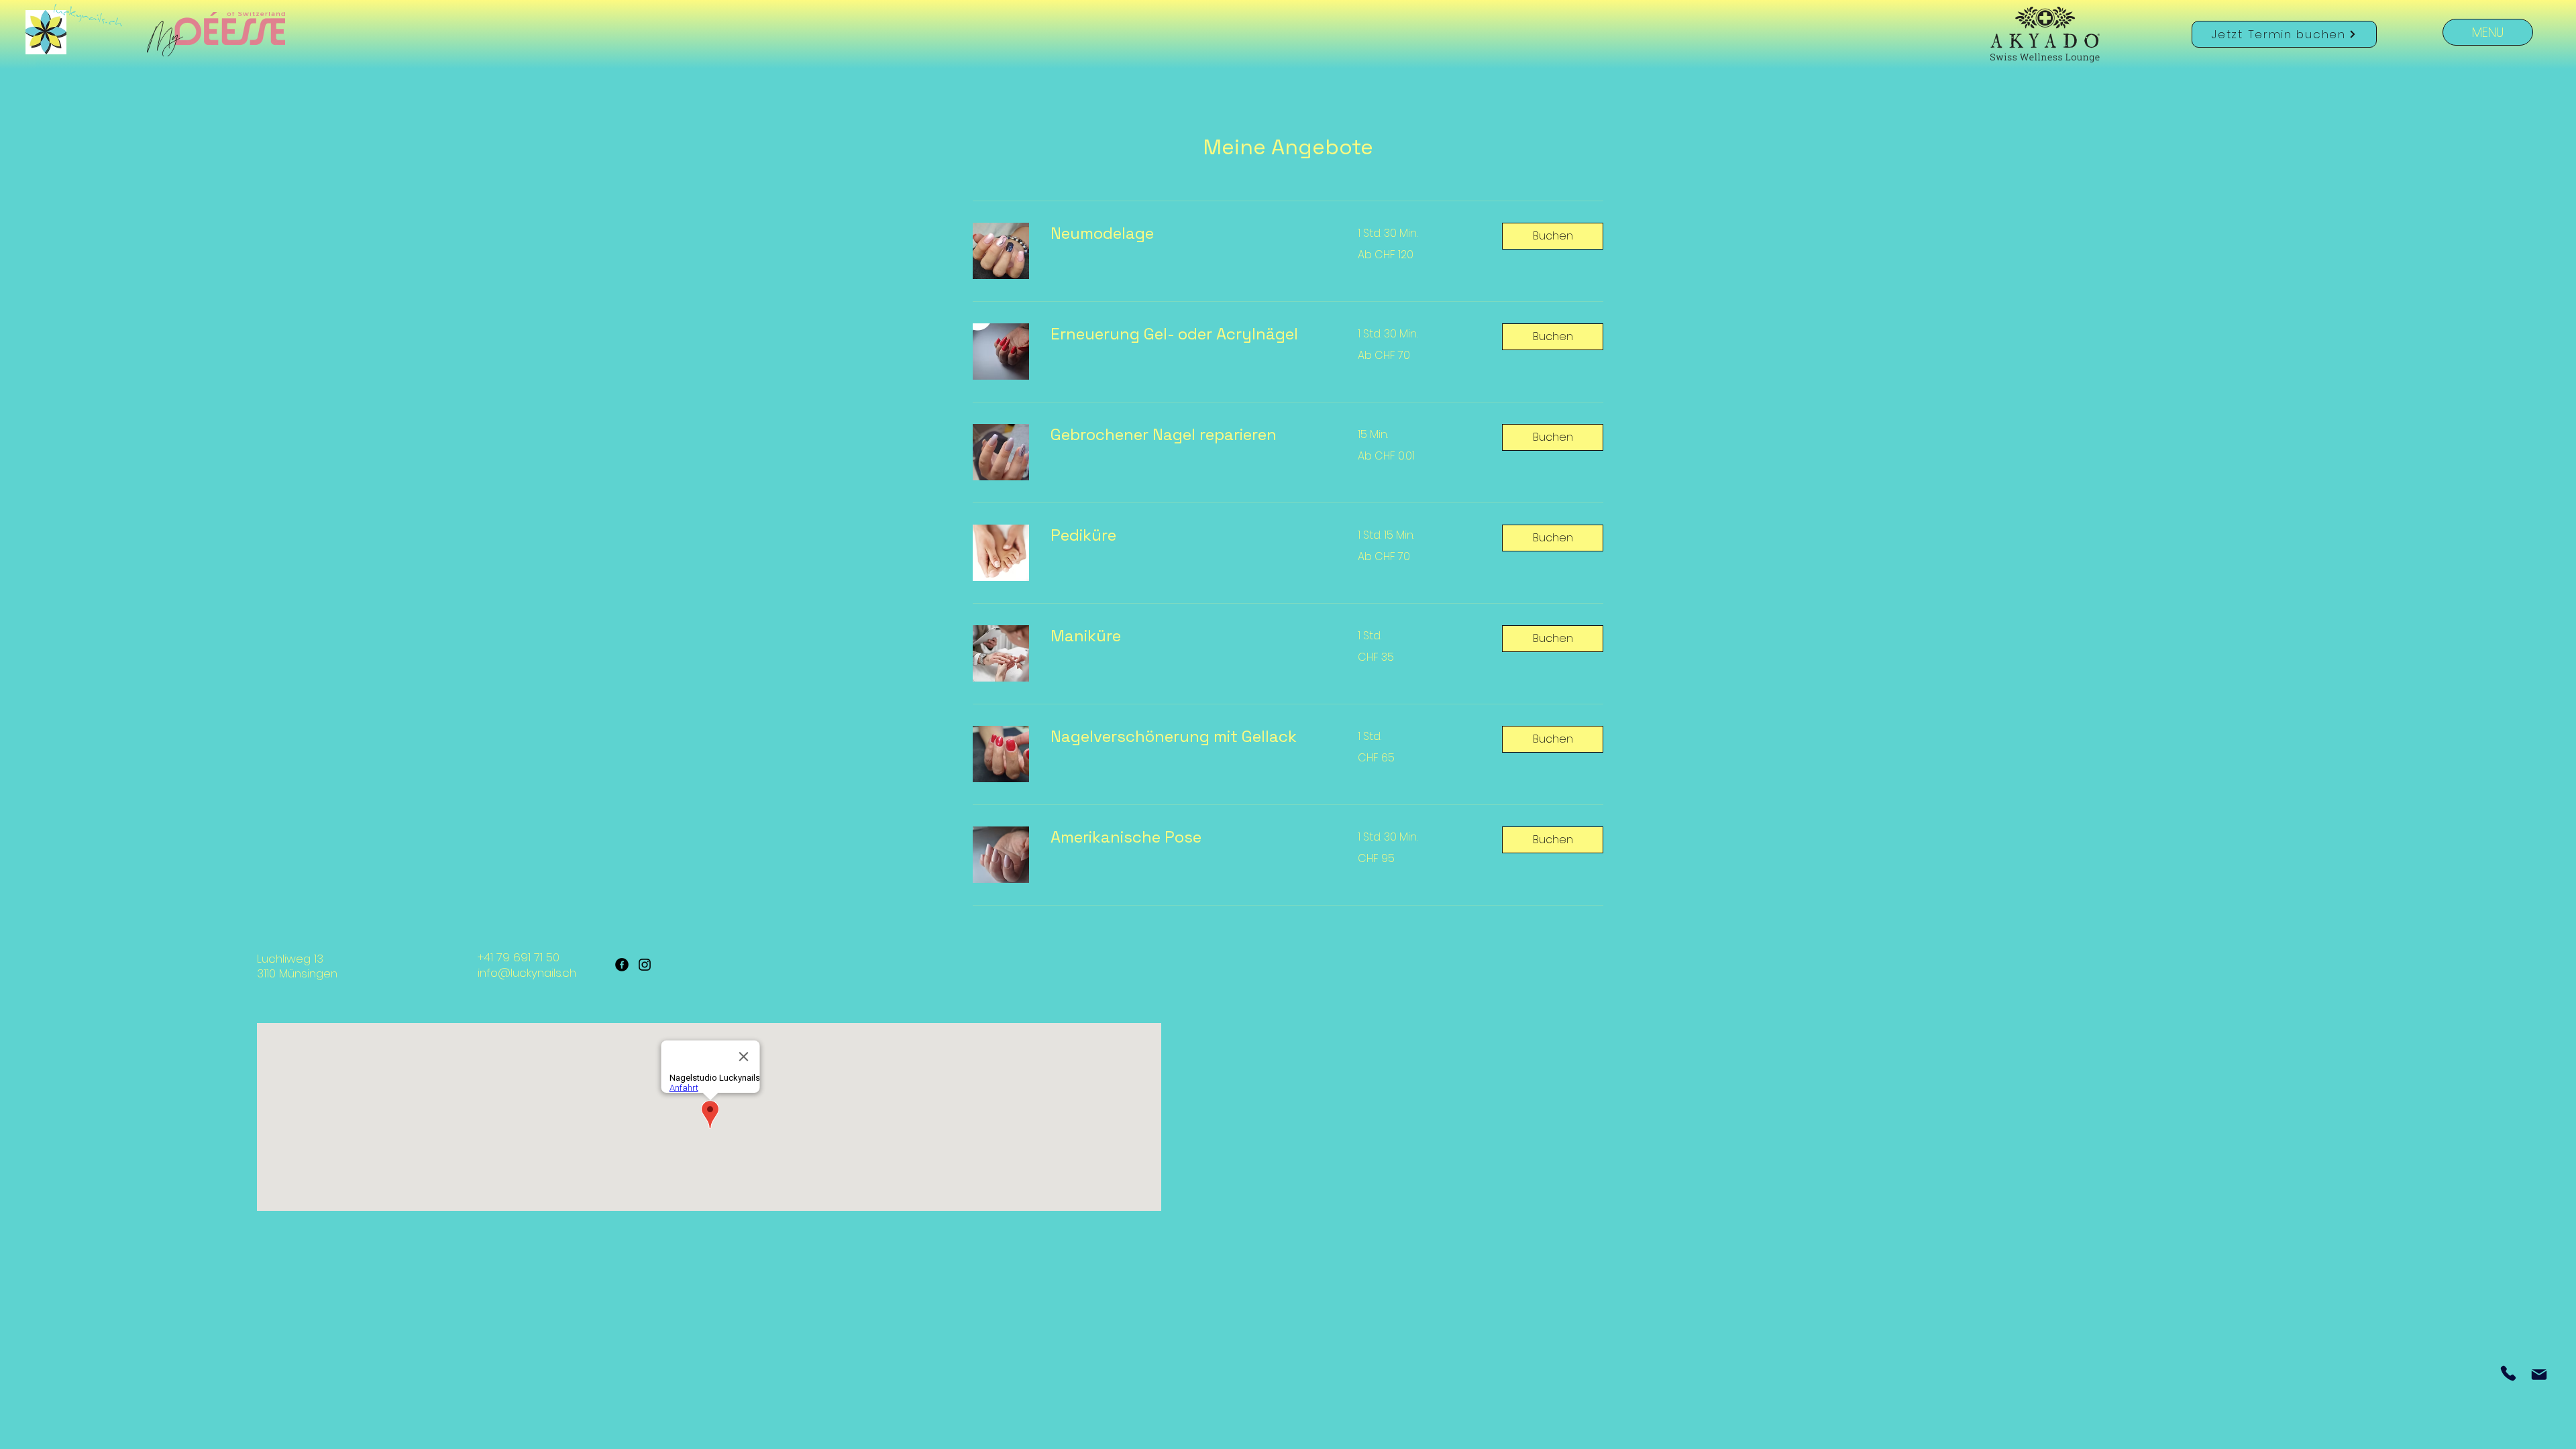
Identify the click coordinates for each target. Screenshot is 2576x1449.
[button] (1553, 236)
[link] (1188, 233)
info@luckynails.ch (527, 973)
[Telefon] (2508, 1373)
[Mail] (2539, 1374)
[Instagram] (645, 965)
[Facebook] (622, 965)
